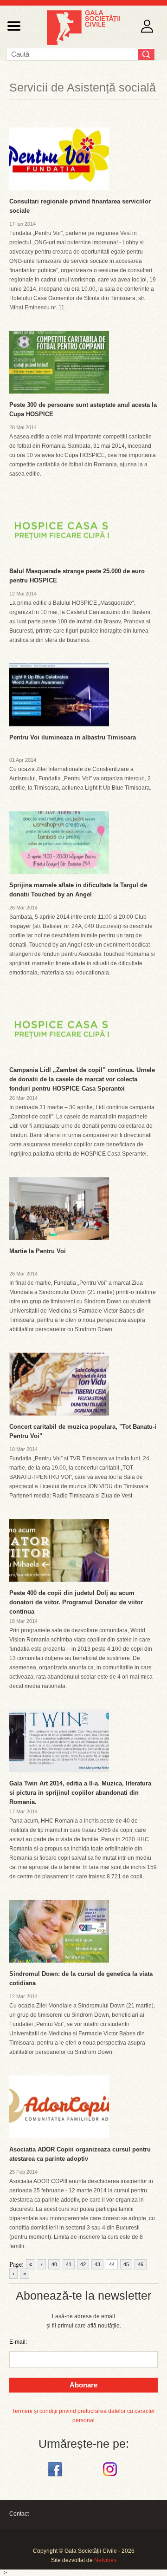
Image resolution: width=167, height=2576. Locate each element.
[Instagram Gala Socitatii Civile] (111, 2477)
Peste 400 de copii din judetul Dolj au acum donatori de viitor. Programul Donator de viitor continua (76, 1602)
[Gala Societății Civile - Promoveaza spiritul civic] (83, 43)
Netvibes (105, 2560)
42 (83, 2264)
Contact (19, 2514)
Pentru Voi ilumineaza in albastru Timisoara (73, 737)
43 (97, 2264)
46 (141, 2264)
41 (69, 2264)
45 (126, 2264)
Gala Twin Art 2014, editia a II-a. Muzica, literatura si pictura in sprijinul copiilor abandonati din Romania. (80, 1793)
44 (112, 2264)
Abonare (83, 2385)
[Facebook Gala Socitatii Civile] (56, 2477)
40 (54, 2264)
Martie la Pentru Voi (38, 1251)
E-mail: (18, 2342)
